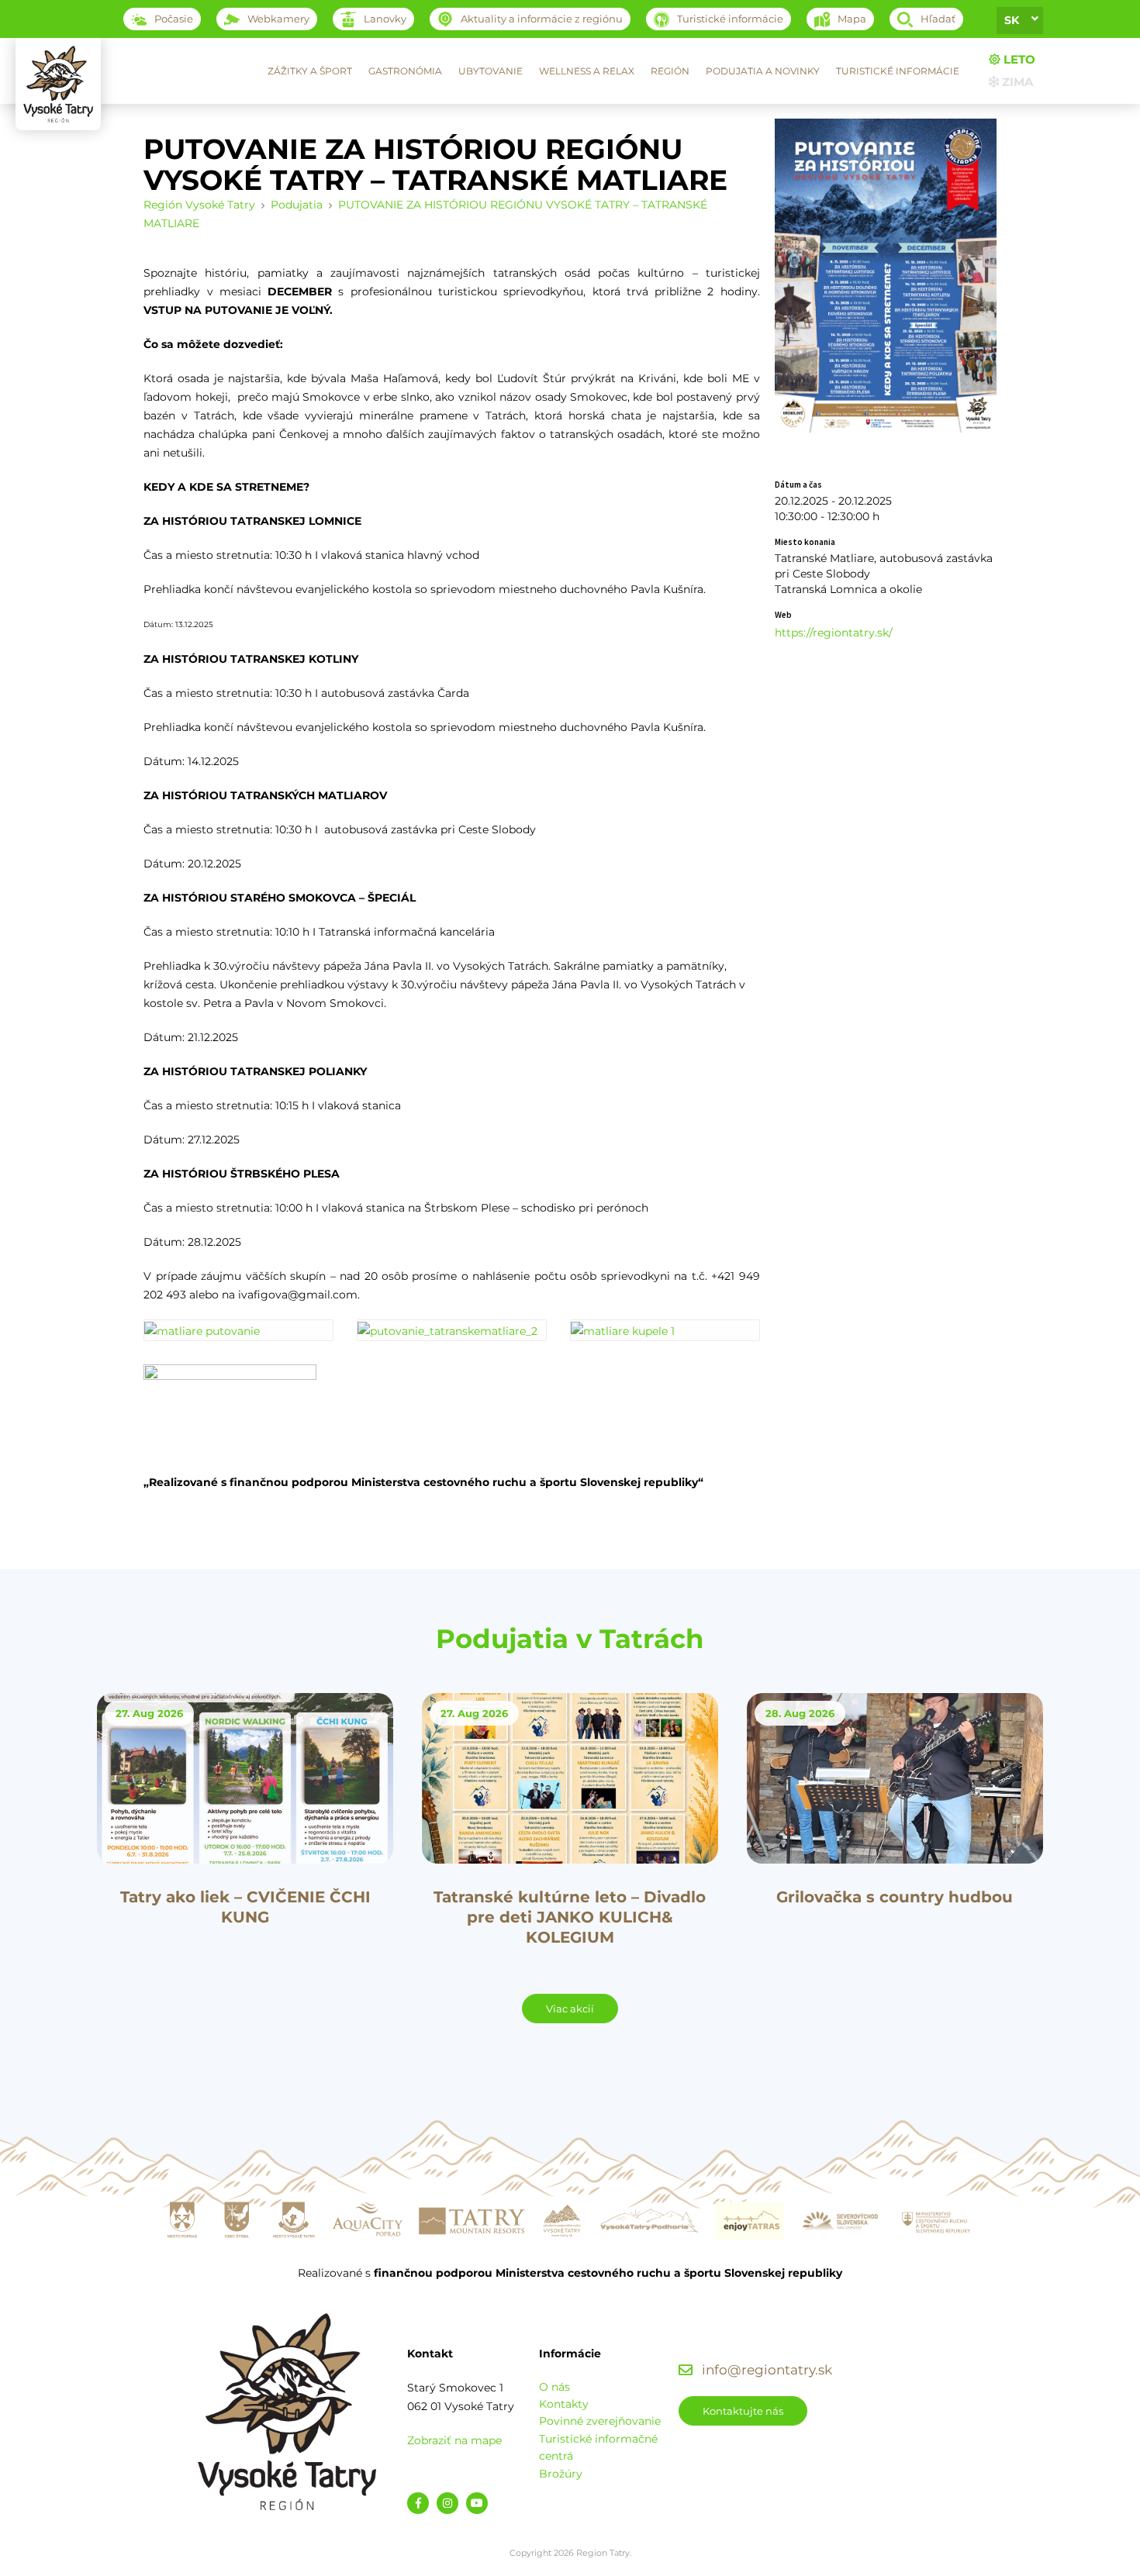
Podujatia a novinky (763, 71)
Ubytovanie (491, 71)
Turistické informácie (898, 71)
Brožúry (561, 2474)
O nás (554, 2387)
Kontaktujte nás (743, 2411)
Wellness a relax (587, 71)
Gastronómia (405, 71)
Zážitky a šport (310, 71)
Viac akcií (570, 2009)
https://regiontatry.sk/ (834, 633)
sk (1012, 20)
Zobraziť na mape (454, 2440)
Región (670, 71)
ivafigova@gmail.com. (299, 1295)
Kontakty (564, 2404)
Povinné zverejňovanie (600, 2421)
